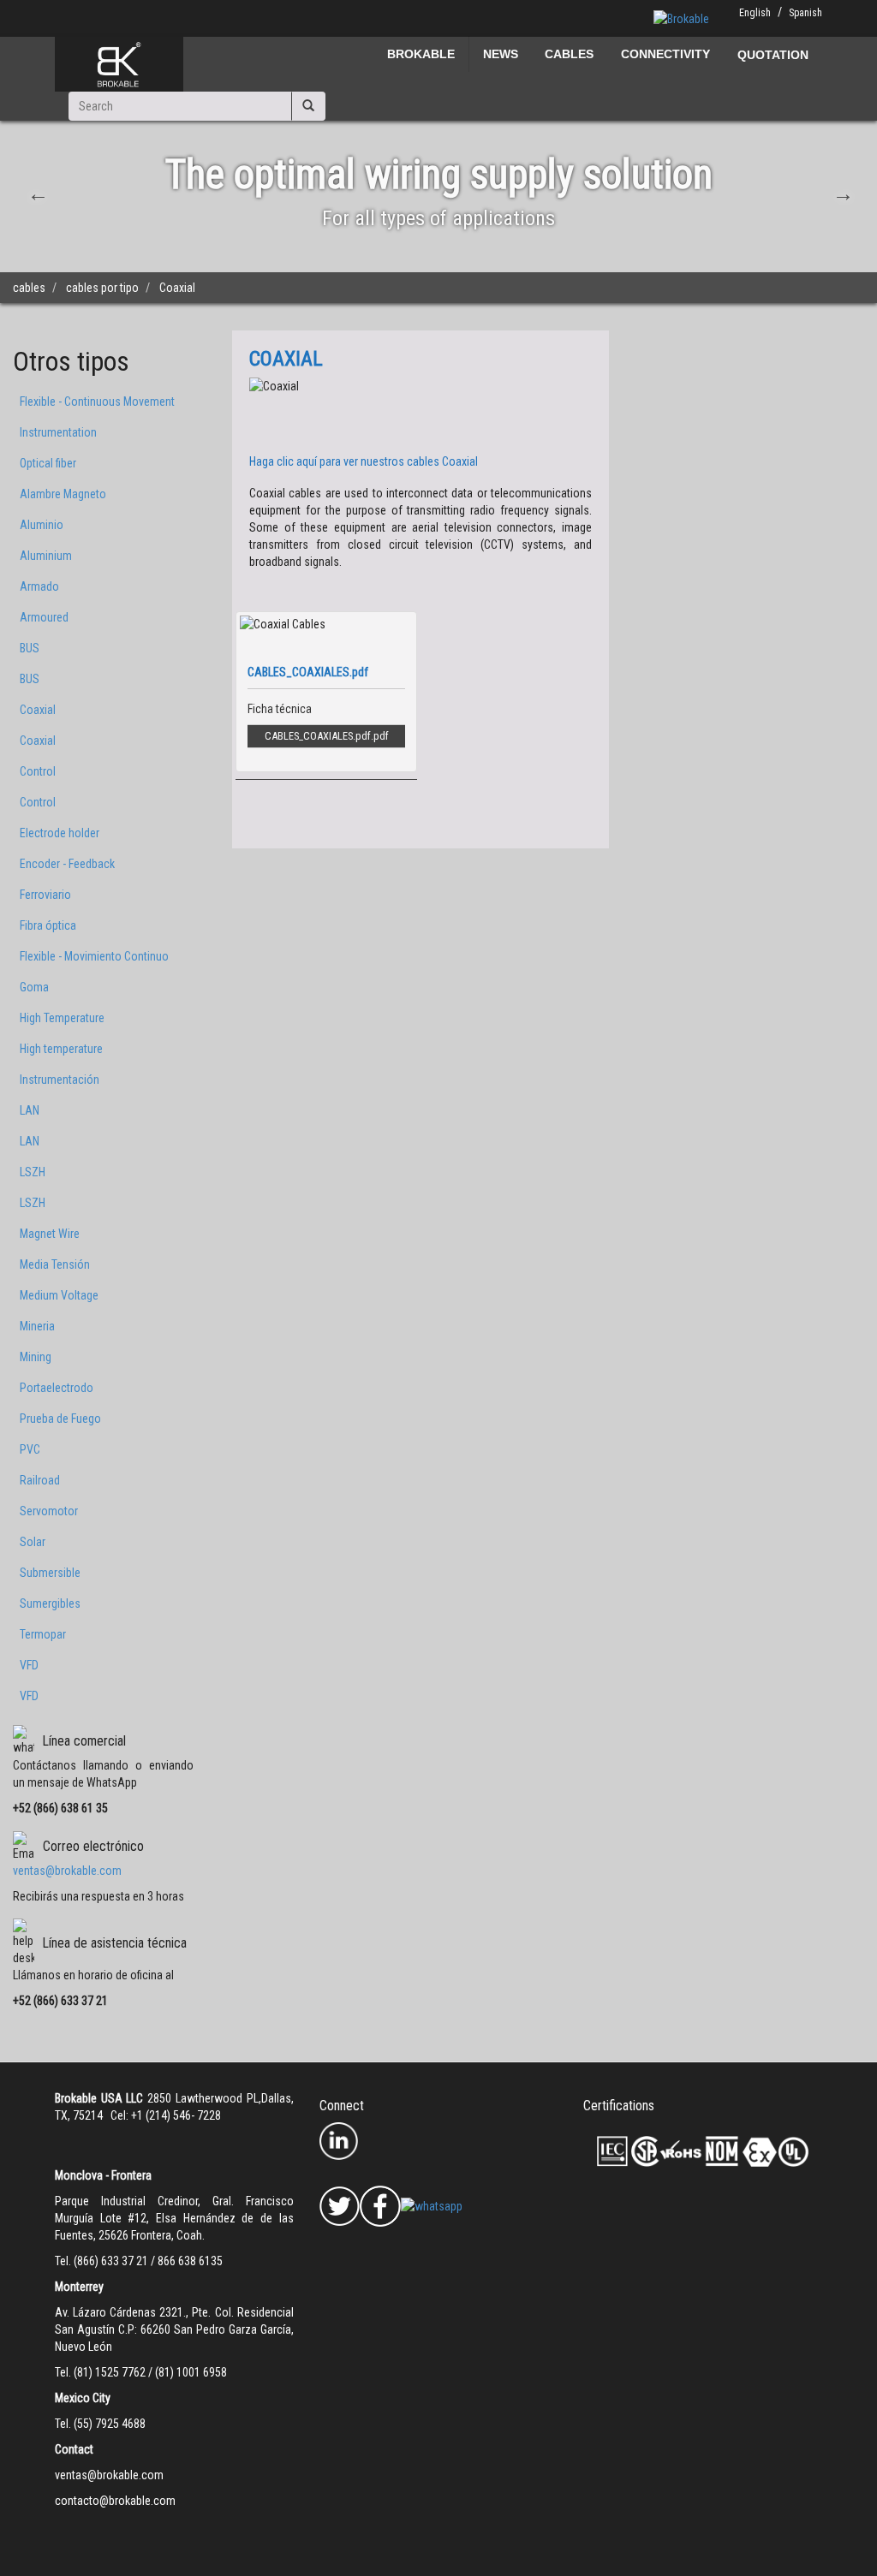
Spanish (805, 13)
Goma (34, 987)
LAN (30, 1110)
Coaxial (38, 710)
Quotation (773, 55)
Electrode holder (60, 833)
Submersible (50, 1573)
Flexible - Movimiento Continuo (94, 956)
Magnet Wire (50, 1234)
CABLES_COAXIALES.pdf (318, 736)
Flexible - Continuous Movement (97, 402)
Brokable (421, 54)
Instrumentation (58, 432)
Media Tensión (55, 1264)
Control (38, 771)
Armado (39, 586)
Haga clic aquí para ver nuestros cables (364, 461)
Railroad (40, 1480)
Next (841, 192)
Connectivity (665, 54)
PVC (30, 1449)
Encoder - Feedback (67, 864)
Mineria (37, 1326)
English (755, 13)
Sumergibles (50, 1603)
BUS (30, 648)
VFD (29, 1665)
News (501, 54)
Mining (36, 1357)
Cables (569, 54)
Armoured (44, 617)
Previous (36, 192)
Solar (33, 1542)
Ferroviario (45, 895)
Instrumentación (60, 1080)
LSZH (33, 1172)
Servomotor (49, 1511)
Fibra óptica (48, 925)
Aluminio (42, 525)
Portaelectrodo (57, 1388)
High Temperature (62, 1018)
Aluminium (46, 556)
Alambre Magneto (63, 494)
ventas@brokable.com (67, 1871)
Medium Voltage (59, 1295)
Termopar (43, 1634)
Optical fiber (48, 463)
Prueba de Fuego (60, 1419)
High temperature (61, 1049)
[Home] (119, 64)
